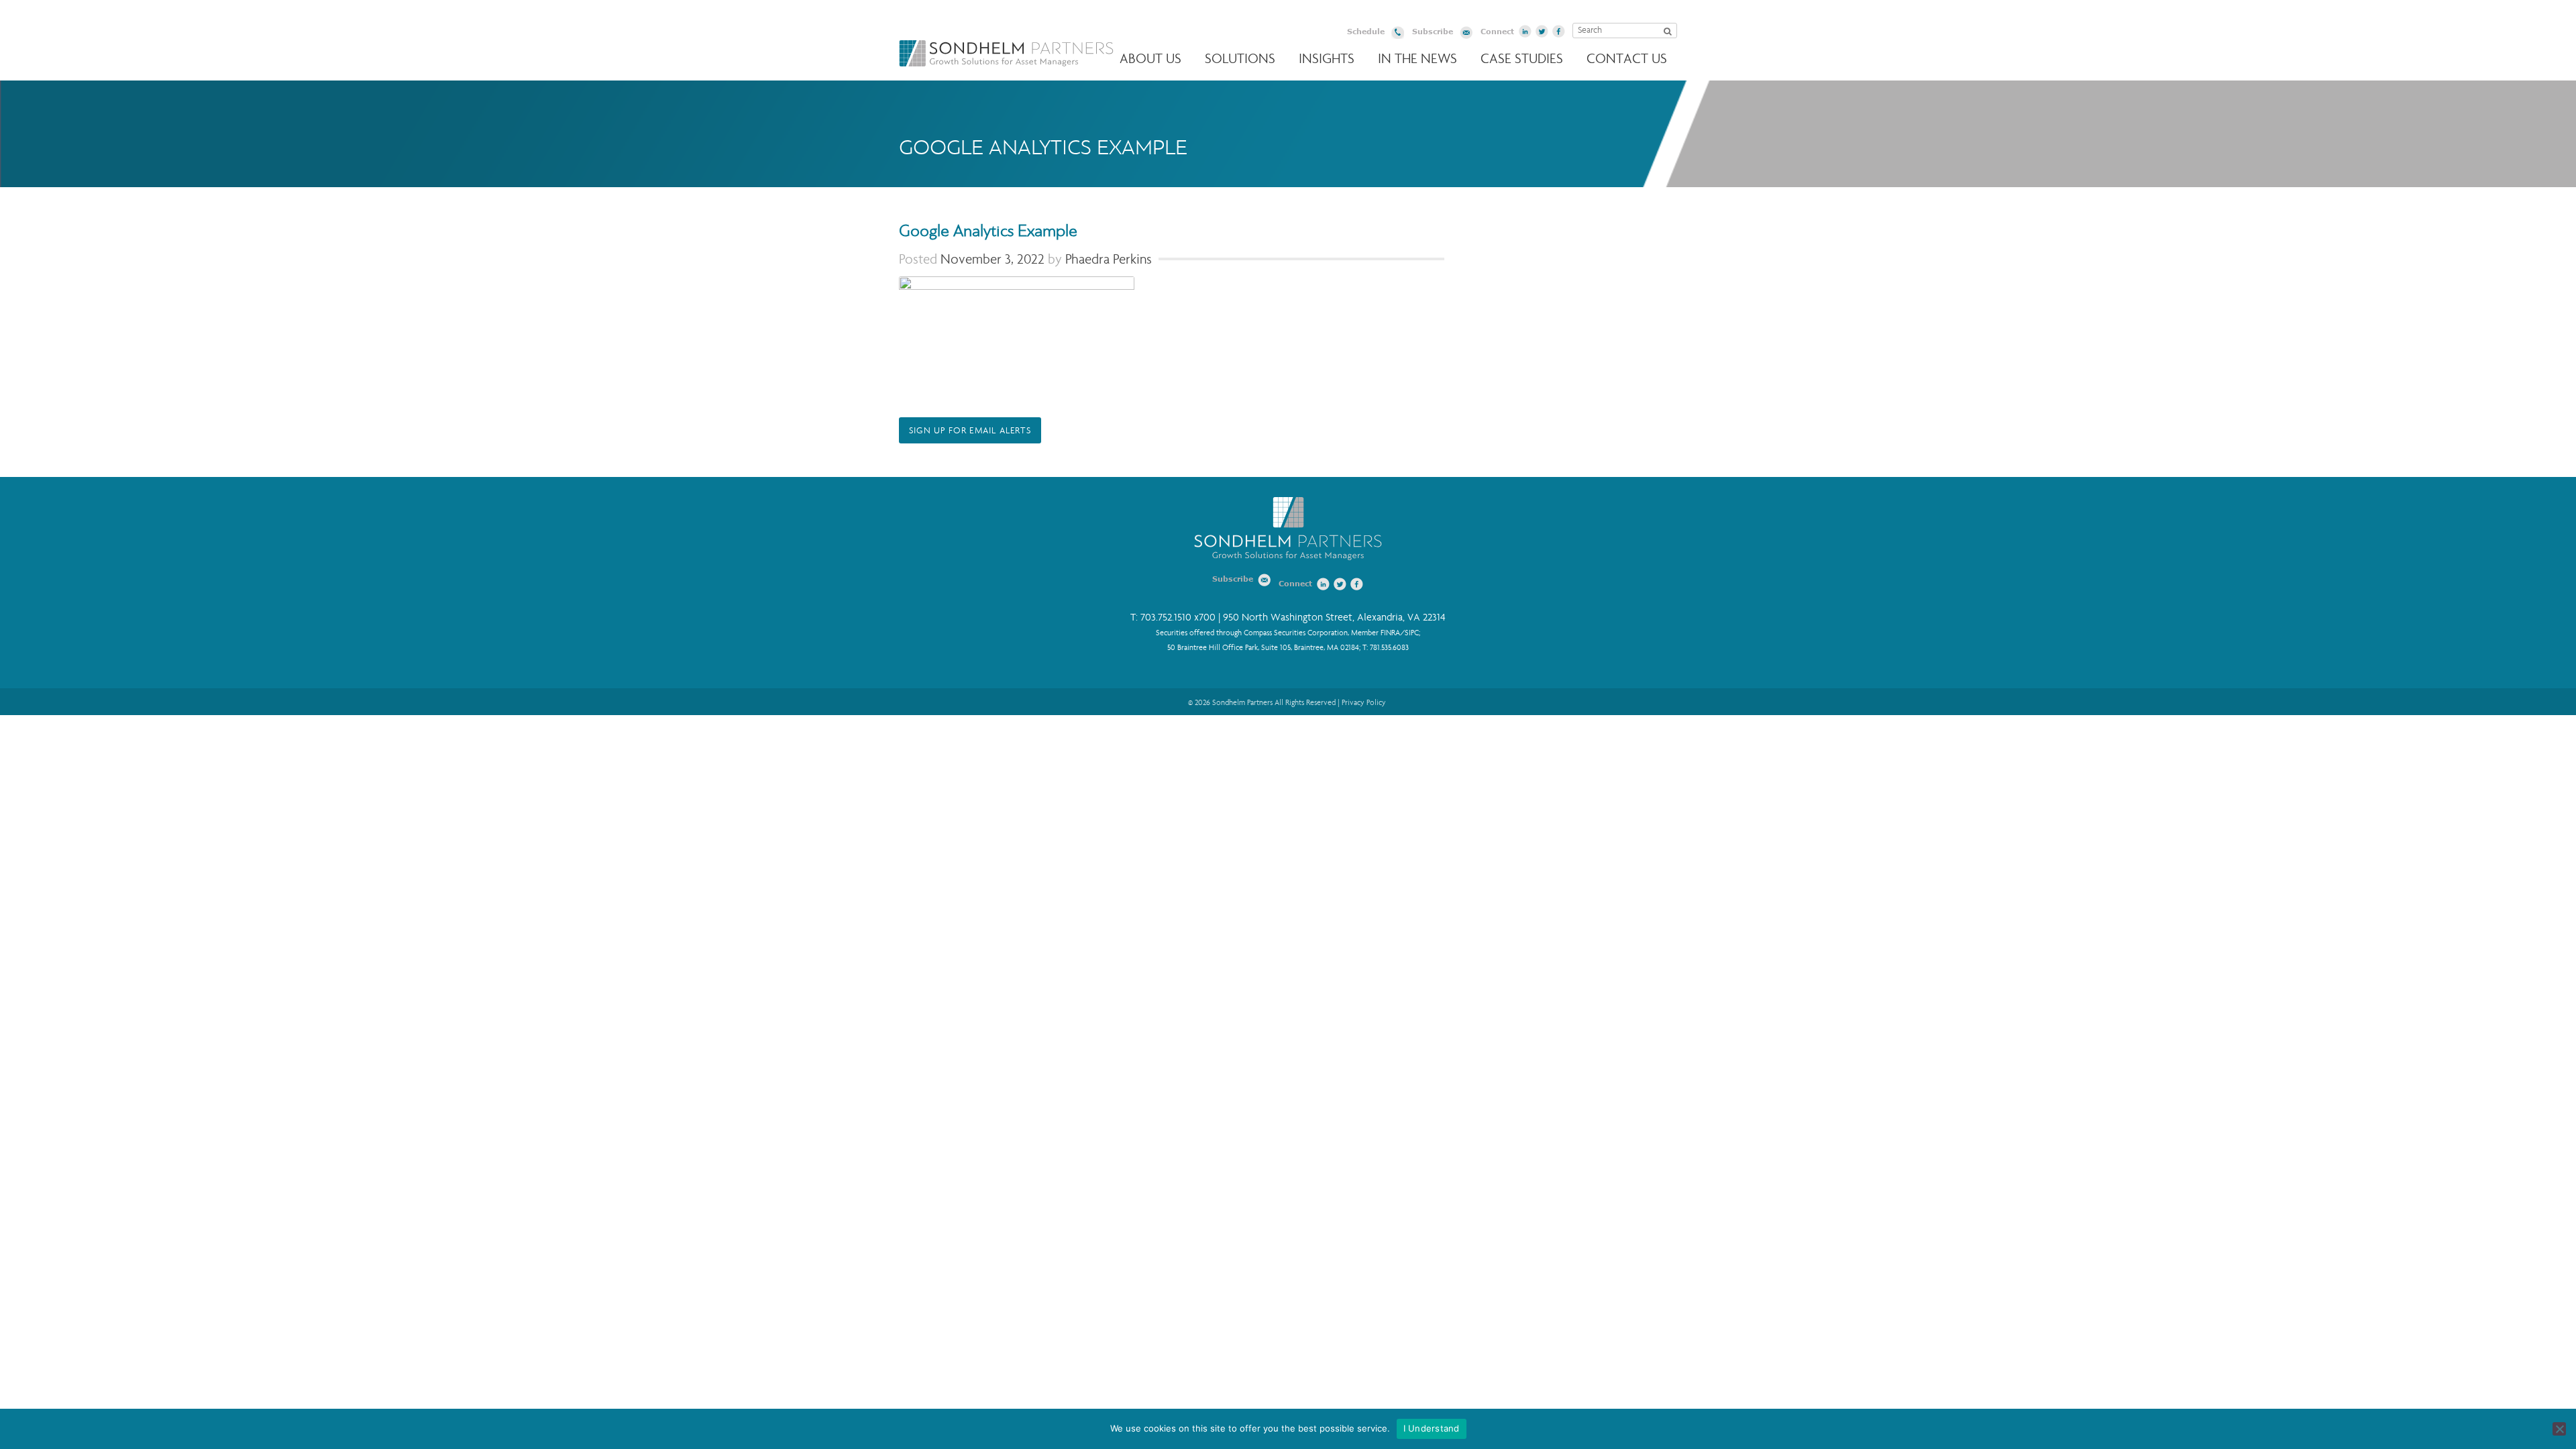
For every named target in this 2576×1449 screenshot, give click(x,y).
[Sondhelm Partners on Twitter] (1542, 32)
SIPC (1412, 633)
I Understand (1432, 1428)
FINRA (1390, 633)
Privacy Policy (1364, 702)
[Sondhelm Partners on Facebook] (1559, 32)
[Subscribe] (1466, 35)
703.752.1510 (1166, 618)
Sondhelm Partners (1006, 53)
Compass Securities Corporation (1296, 633)
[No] (2559, 1429)
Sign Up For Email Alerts (970, 431)
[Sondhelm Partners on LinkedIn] (1525, 32)
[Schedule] (1398, 35)
